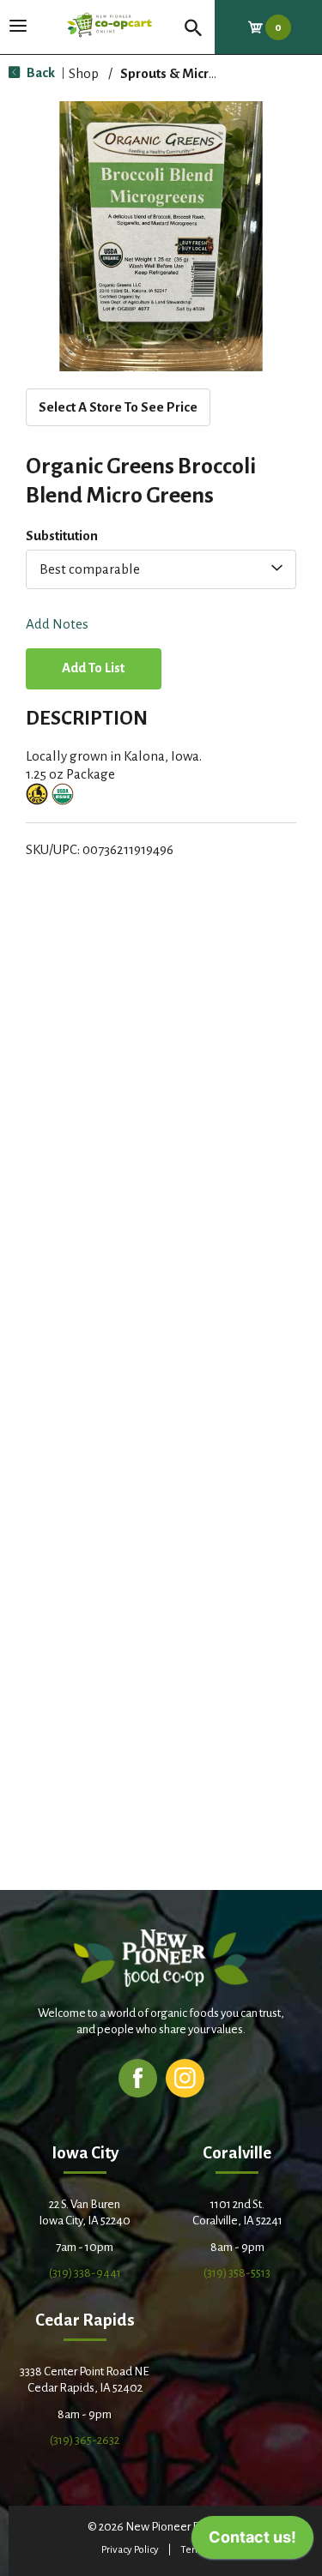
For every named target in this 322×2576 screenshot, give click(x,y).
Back (39, 72)
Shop (84, 73)
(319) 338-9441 (85, 2273)
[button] (94, 670)
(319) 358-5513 (237, 2273)
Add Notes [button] (57, 625)
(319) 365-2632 (85, 2440)
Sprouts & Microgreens (189, 73)
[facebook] (138, 2077)
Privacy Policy (130, 2550)
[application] (252, 2542)
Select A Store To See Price (118, 407)
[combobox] (161, 569)
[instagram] (185, 2077)
